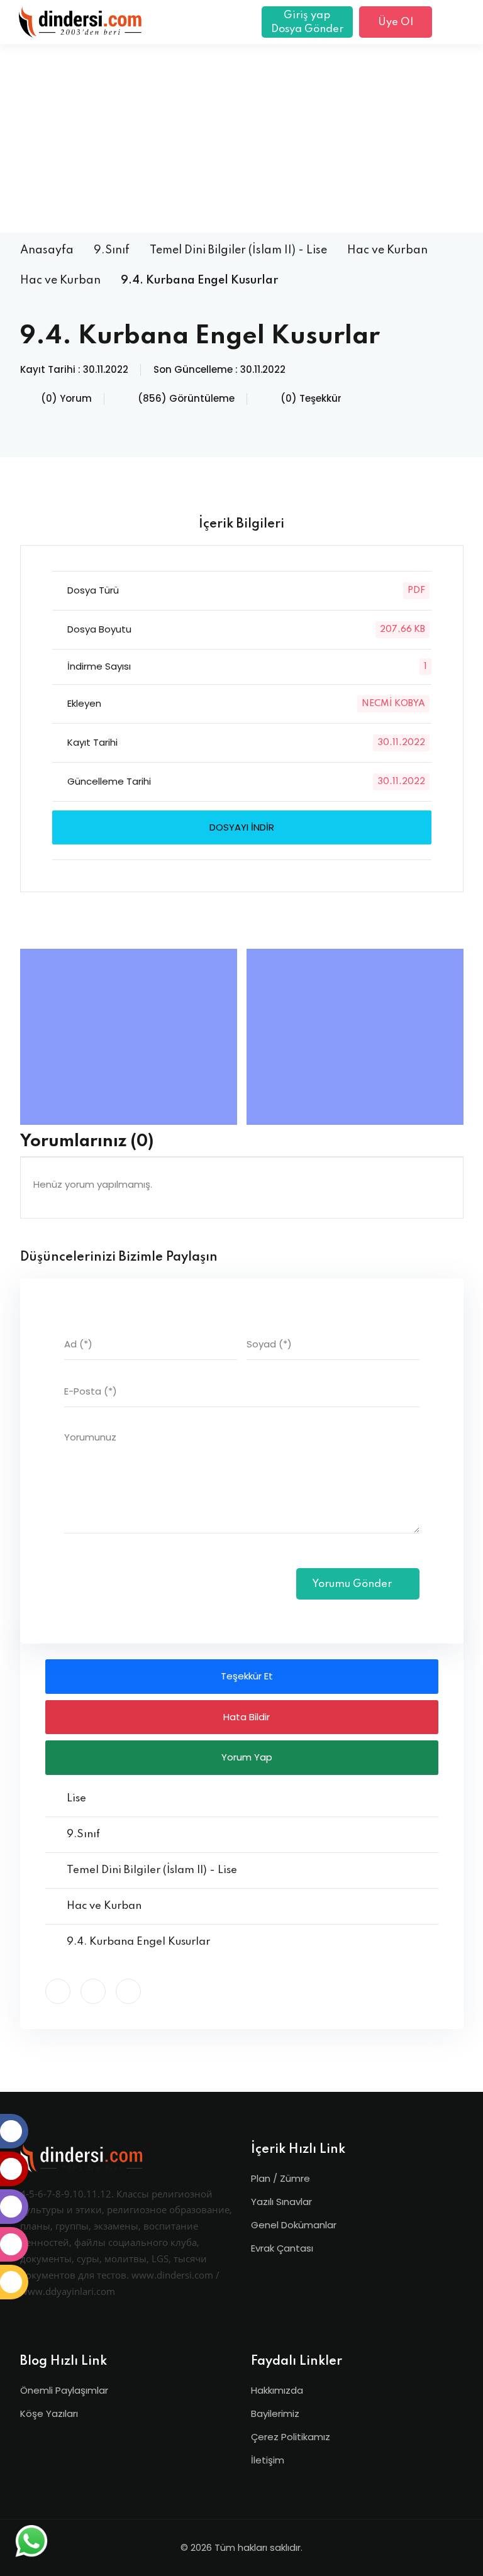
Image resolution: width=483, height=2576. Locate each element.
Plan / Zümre (280, 2178)
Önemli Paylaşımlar (64, 2390)
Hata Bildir (245, 1717)
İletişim (268, 2460)
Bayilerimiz (275, 2413)
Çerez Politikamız (291, 2437)
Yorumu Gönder (353, 1584)
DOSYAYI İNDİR (242, 827)
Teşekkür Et (246, 1676)
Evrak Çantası (282, 2248)
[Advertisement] (241, 138)
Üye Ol (396, 22)
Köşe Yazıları (49, 2413)
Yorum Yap (246, 1757)
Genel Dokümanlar (294, 2225)
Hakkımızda (277, 2390)
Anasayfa (47, 250)
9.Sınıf (112, 250)
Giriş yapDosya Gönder (307, 22)
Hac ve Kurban (387, 250)
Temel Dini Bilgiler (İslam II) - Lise (238, 250)
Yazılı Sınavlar (281, 2202)
